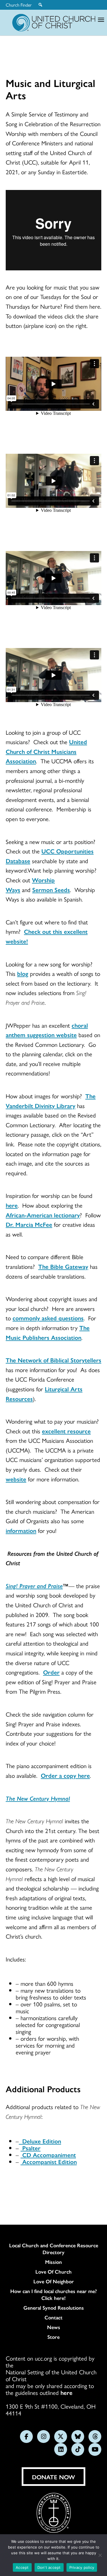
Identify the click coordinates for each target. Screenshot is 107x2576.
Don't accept (49, 2567)
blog (23, 973)
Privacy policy (82, 2567)
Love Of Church (53, 2272)
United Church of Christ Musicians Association (46, 751)
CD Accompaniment (48, 2155)
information (21, 1530)
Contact (53, 2317)
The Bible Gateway (63, 1266)
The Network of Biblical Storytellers (53, 1360)
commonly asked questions (48, 1318)
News (54, 2327)
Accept (22, 2567)
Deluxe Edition (40, 2141)
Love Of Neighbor (54, 2281)
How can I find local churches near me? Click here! (53, 2294)
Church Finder (19, 5)
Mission (53, 2262)
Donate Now (53, 2477)
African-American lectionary (43, 1215)
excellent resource (66, 1431)
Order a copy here (65, 1775)
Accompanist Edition (49, 2161)
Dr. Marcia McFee (29, 1224)
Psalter (31, 2148)
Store (53, 2337)
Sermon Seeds (51, 889)
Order (51, 1672)
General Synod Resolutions (54, 2308)
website (16, 1479)
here (12, 1205)
